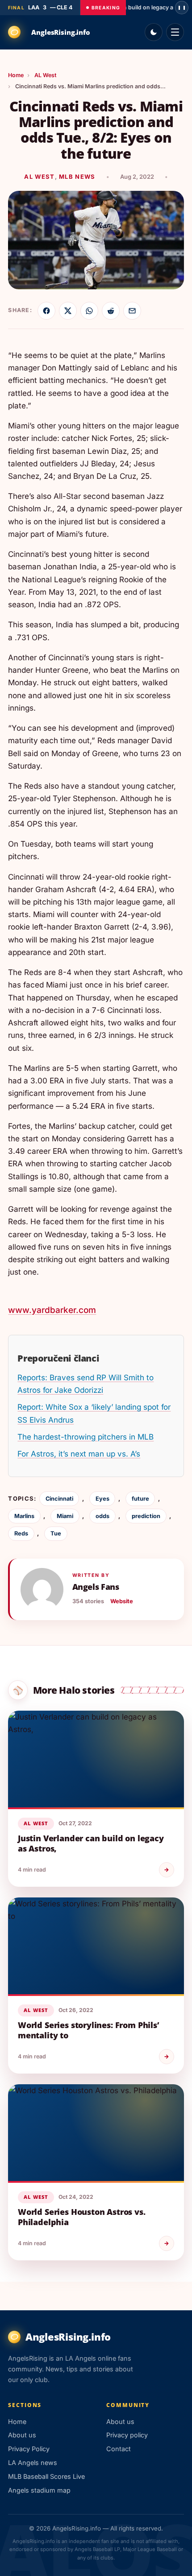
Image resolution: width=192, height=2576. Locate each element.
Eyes (102, 1499)
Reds (21, 1533)
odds (102, 1516)
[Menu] (175, 32)
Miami (65, 1516)
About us (22, 2435)
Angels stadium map (39, 2490)
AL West (45, 75)
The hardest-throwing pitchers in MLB (86, 1437)
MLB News (77, 177)
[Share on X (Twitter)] (68, 311)
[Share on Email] (132, 311)
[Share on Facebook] (46, 311)
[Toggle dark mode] (154, 32)
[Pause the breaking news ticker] (182, 8)
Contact (119, 2449)
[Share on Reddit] (111, 311)
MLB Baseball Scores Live (46, 2476)
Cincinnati (59, 1499)
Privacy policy (127, 2435)
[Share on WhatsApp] (89, 311)
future (140, 1499)
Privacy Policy (29, 2449)
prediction (146, 1516)
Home (16, 75)
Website (122, 1601)
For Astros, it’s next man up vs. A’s (79, 1454)
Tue (56, 1533)
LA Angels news (33, 2463)
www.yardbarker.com (52, 1310)
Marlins (24, 1516)
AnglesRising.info (61, 32)
